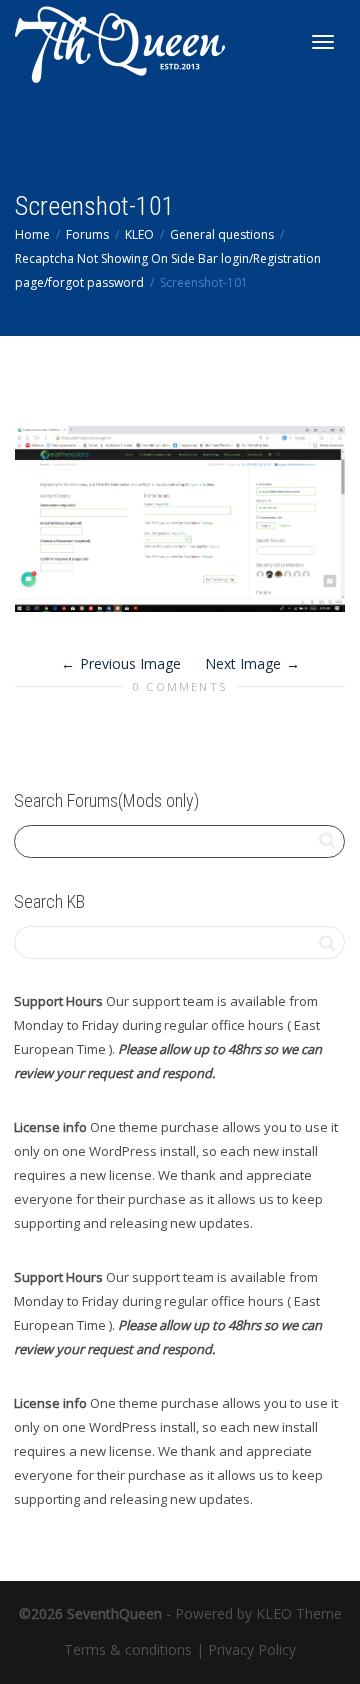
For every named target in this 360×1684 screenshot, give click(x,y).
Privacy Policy (252, 1649)
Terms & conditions (128, 1649)
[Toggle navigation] (323, 42)
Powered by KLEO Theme (258, 1613)
